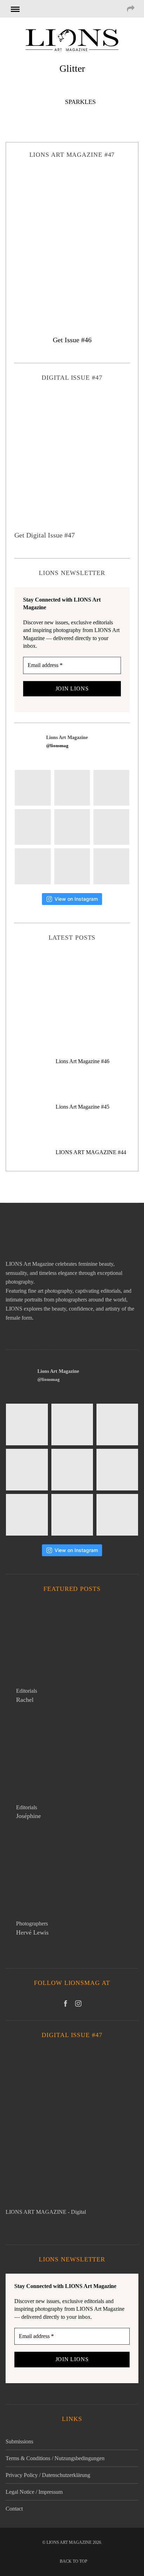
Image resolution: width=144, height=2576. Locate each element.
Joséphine (28, 1816)
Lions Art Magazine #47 (72, 986)
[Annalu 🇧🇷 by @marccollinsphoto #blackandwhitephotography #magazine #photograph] (111, 788)
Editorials (27, 1691)
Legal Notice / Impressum (34, 2492)
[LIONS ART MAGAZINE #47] (72, 243)
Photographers (32, 1924)
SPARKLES (80, 102)
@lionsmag (57, 746)
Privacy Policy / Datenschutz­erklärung (48, 2475)
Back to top (74, 2561)
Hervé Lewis (32, 1932)
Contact (14, 2509)
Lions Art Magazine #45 (82, 1107)
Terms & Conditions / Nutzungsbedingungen (55, 2458)
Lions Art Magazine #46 (82, 1061)
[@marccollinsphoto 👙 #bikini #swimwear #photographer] (72, 866)
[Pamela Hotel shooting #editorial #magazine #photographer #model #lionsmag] (72, 827)
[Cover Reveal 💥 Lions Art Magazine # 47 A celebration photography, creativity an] (33, 788)
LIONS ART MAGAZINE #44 (91, 1152)
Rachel (25, 1700)
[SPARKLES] (32, 104)
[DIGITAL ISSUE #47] (72, 461)
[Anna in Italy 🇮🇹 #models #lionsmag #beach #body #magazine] (33, 827)
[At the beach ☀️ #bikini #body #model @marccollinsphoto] (33, 866)
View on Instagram (76, 899)
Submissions (19, 2441)
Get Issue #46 (72, 340)
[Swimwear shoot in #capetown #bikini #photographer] (111, 827)
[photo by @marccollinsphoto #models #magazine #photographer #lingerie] (72, 788)
